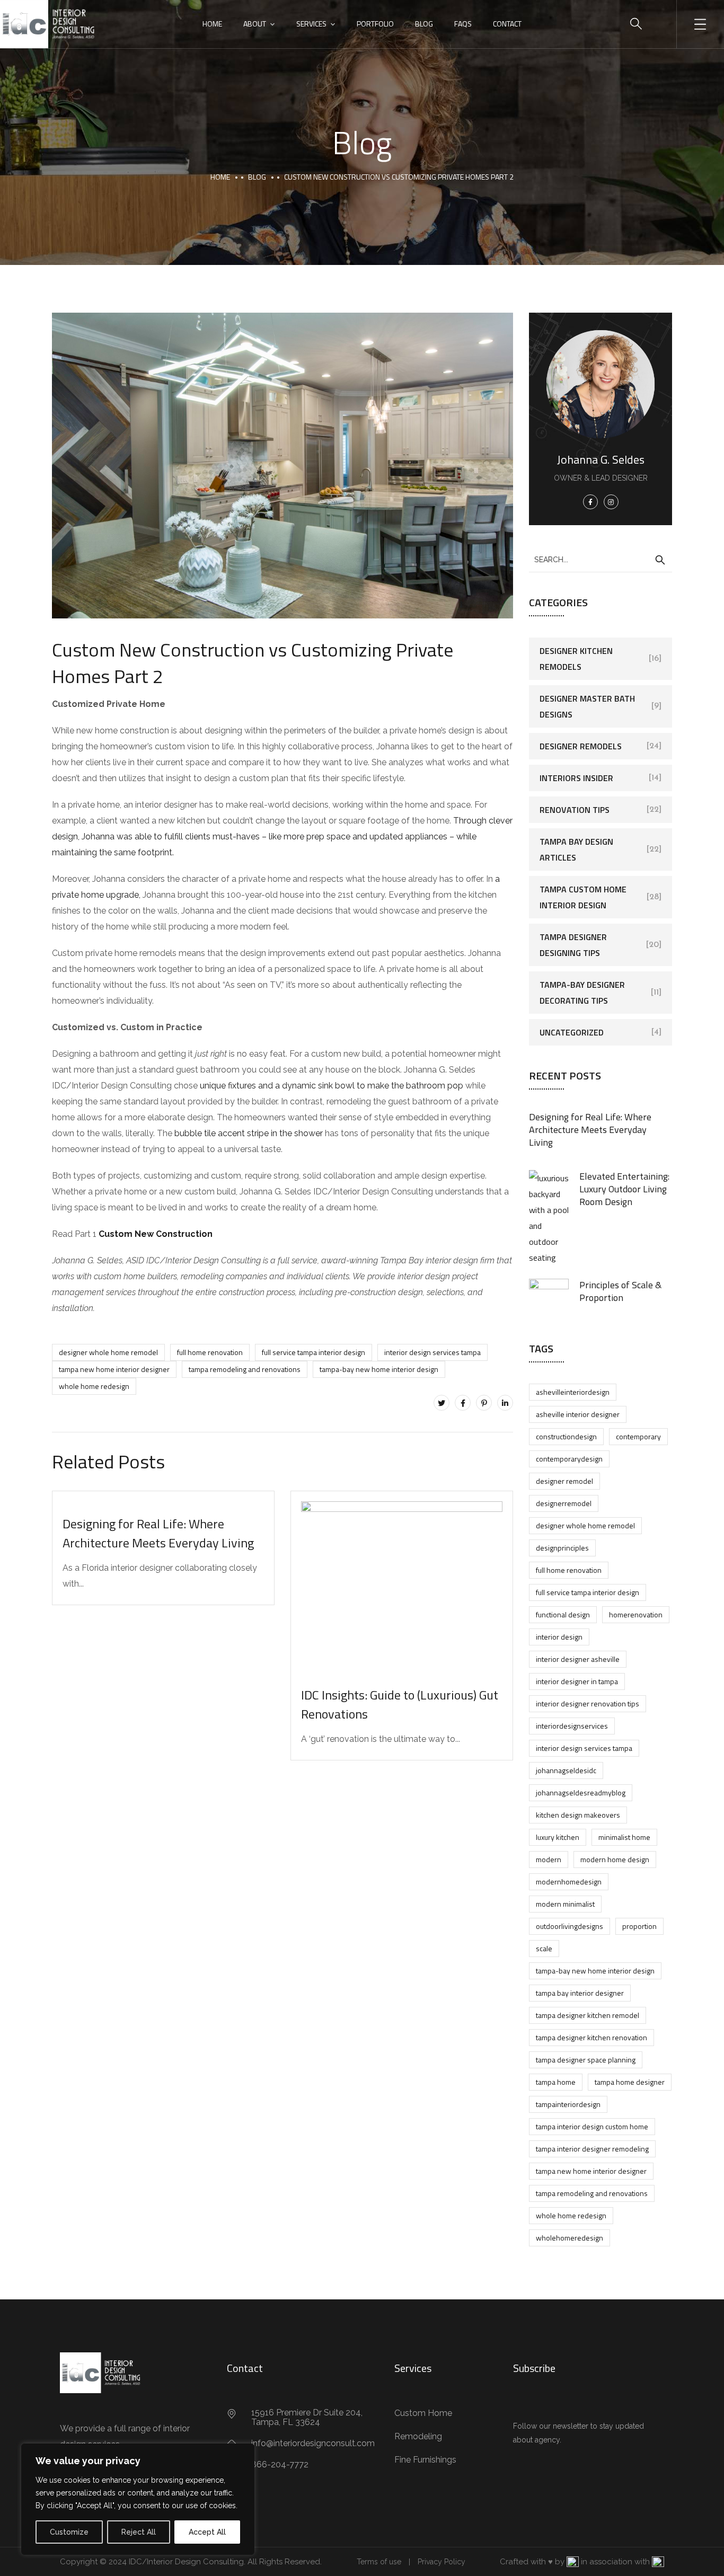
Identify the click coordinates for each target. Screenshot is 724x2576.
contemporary (638, 1436)
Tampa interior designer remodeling (592, 2149)
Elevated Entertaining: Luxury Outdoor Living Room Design (624, 1189)
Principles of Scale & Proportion (620, 1291)
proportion (639, 1926)
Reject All (139, 2532)
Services (311, 24)
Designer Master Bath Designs (587, 706)
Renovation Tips (575, 810)
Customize (69, 2532)
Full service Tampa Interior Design (314, 1352)
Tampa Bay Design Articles (576, 849)
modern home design (615, 1859)
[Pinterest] (484, 1403)
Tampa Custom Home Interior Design (583, 897)
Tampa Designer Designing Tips (573, 945)
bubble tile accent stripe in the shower (250, 1133)
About (255, 24)
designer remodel (564, 1481)
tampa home (556, 2082)
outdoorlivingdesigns (570, 1926)
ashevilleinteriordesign (573, 1392)
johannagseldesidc (566, 1770)
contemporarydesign (569, 1459)
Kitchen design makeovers (578, 1815)
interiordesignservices (572, 1726)
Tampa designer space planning (586, 2060)
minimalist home (624, 1837)
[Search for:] (601, 559)
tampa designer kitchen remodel (588, 2015)
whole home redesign (94, 1386)
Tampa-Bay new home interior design (379, 1369)
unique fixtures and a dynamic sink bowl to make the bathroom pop (332, 1086)
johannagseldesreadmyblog (581, 1792)
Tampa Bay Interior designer (580, 1993)
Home (212, 24)
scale (544, 1948)
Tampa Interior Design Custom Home (592, 2126)
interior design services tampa (432, 1352)
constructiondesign (566, 1436)
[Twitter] (442, 1403)
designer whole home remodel (108, 1352)
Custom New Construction (156, 1234)
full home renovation (210, 1352)
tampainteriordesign (568, 2104)
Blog (424, 24)
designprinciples (562, 1548)
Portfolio (375, 24)
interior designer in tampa (577, 1681)
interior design (559, 1637)
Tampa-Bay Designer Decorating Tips (582, 993)
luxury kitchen (558, 1837)
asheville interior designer (578, 1414)
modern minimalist (565, 1904)
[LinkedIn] (505, 1403)
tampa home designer (630, 2082)
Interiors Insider (576, 778)
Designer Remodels (581, 746)
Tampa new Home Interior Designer (114, 1369)
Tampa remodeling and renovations (245, 1369)
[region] (138, 2499)
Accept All (207, 2532)
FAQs (463, 24)
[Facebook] (463, 1403)
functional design (563, 1614)
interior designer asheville (578, 1659)
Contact (507, 24)
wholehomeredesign (570, 2238)
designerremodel (564, 1503)
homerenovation (636, 1614)
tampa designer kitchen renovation (591, 2037)
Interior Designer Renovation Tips (588, 1703)
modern (549, 1859)
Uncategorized (572, 1032)
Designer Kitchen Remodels (576, 659)
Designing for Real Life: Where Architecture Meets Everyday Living (158, 1533)
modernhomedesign (569, 1882)
